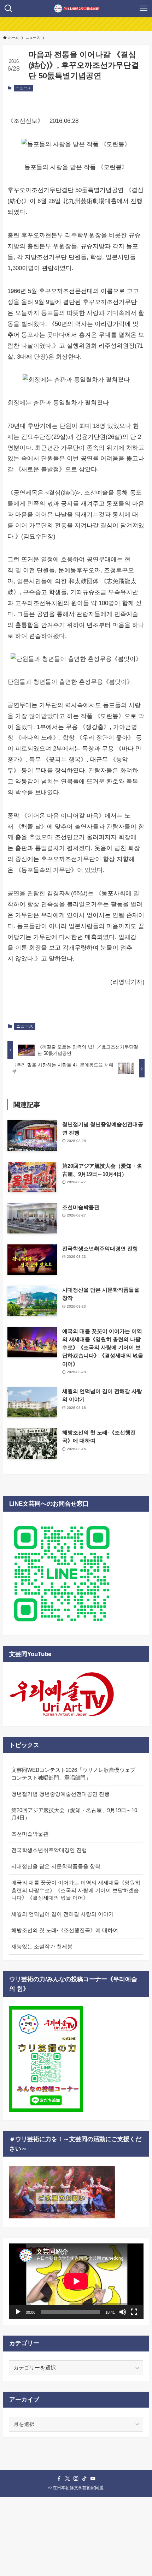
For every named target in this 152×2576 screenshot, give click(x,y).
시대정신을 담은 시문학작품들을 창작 (56, 1866)
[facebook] (59, 2479)
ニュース (23, 88)
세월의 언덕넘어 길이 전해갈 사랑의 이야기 (63, 1914)
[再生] (18, 2312)
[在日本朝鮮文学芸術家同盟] (76, 8)
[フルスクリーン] (134, 2312)
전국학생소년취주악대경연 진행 (49, 1850)
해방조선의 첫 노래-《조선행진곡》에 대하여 (65, 1930)
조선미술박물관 (30, 1834)
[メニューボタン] (144, 8)
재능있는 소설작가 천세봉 (42, 1946)
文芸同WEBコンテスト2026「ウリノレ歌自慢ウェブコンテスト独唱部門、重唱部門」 (73, 1774)
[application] (76, 2281)
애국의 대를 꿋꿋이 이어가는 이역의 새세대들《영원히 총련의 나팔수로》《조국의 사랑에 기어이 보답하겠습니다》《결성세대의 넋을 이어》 (76, 1890)
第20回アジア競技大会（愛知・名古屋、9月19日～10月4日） (74, 1814)
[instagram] (76, 2479)
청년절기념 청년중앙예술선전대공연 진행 (60, 1794)
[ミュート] (123, 2312)
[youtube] (93, 2479)
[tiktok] (84, 2479)
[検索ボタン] (8, 8)
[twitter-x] (68, 2479)
